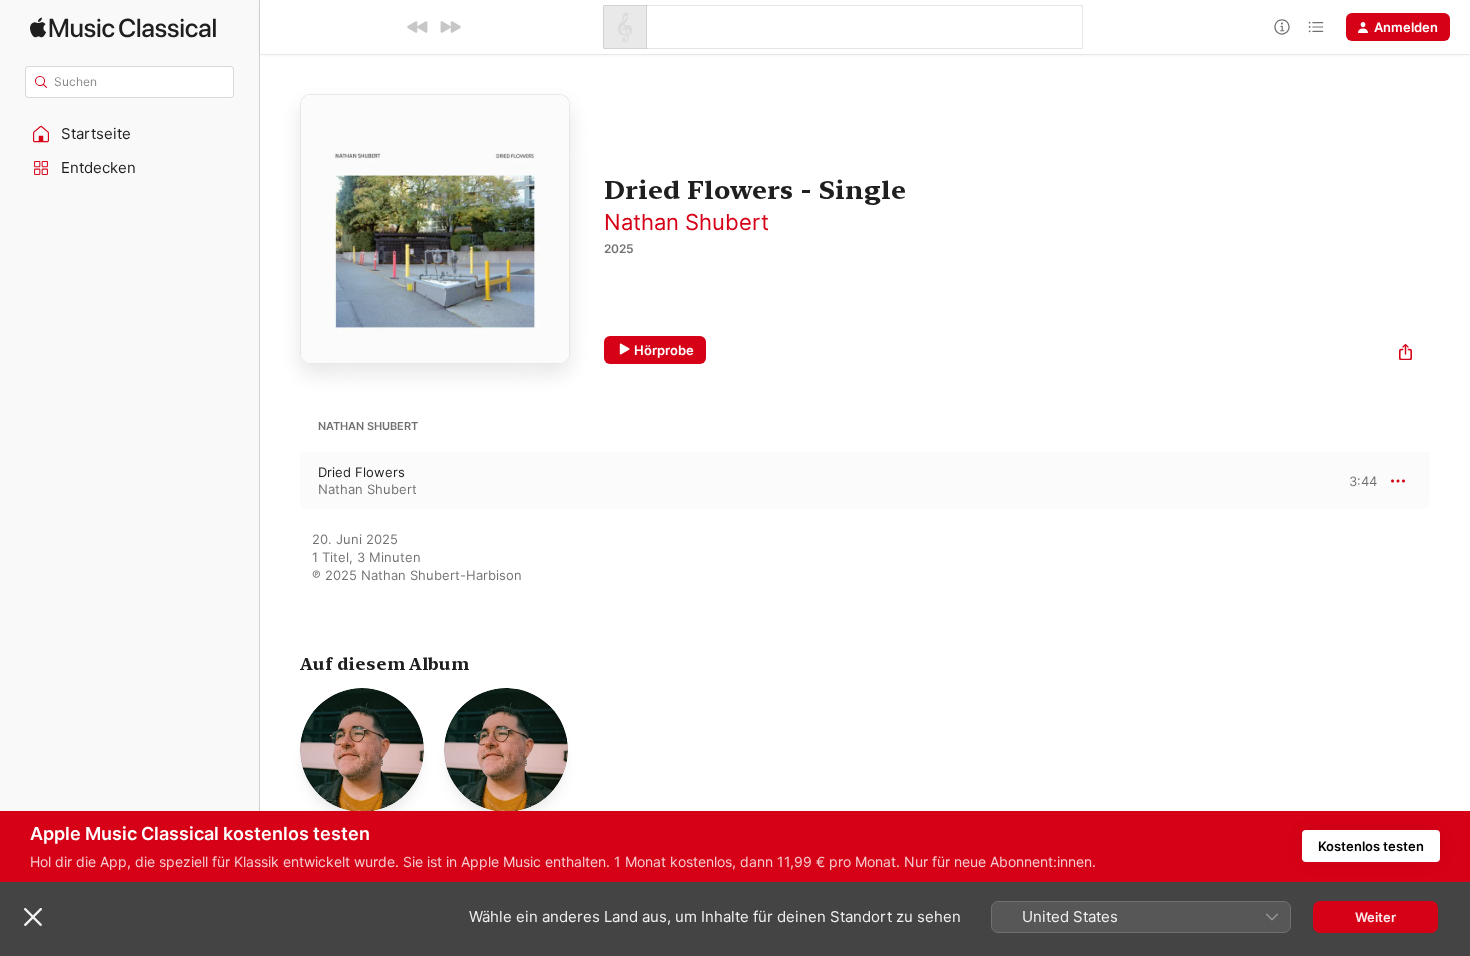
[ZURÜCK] (418, 27)
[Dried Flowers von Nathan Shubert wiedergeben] (280, 481)
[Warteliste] (1316, 27)
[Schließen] (33, 917)
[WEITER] (450, 27)
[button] (130, 134)
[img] (123, 27)
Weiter (1375, 917)
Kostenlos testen (1371, 846)
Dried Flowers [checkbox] (361, 472)
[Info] (1282, 27)
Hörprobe (664, 350)
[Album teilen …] (1405, 354)
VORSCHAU (1349, 480)
